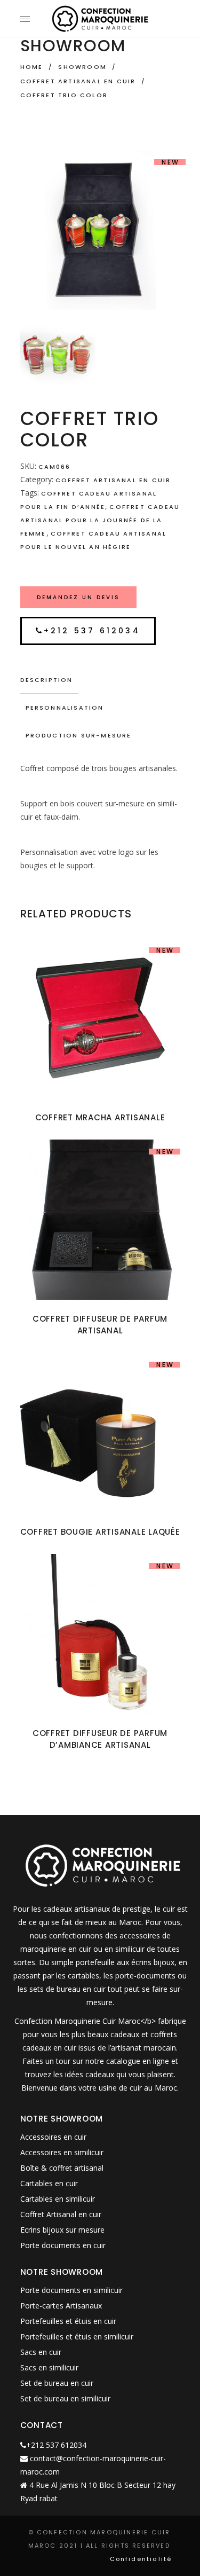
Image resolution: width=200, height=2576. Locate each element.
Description (47, 680)
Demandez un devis (78, 597)
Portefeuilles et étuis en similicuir (77, 2337)
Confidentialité (141, 2559)
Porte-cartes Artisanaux (61, 2306)
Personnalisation (65, 708)
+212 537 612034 (92, 631)
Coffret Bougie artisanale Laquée (100, 1532)
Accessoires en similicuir (62, 2152)
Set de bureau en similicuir (65, 2398)
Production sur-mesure (79, 735)
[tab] (100, 680)
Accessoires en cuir (53, 2137)
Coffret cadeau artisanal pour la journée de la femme (100, 520)
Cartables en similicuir (58, 2199)
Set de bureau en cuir (57, 2383)
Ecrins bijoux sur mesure (62, 2230)
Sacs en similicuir (49, 2367)
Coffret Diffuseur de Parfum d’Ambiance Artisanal (100, 1739)
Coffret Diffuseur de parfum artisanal (100, 1325)
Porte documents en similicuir (71, 2290)
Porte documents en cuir (63, 2245)
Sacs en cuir (41, 2352)
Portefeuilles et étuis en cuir (68, 2321)
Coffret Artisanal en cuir (78, 81)
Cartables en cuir (49, 2183)
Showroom (82, 67)
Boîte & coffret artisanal (62, 2168)
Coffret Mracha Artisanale (100, 1117)
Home (32, 67)
